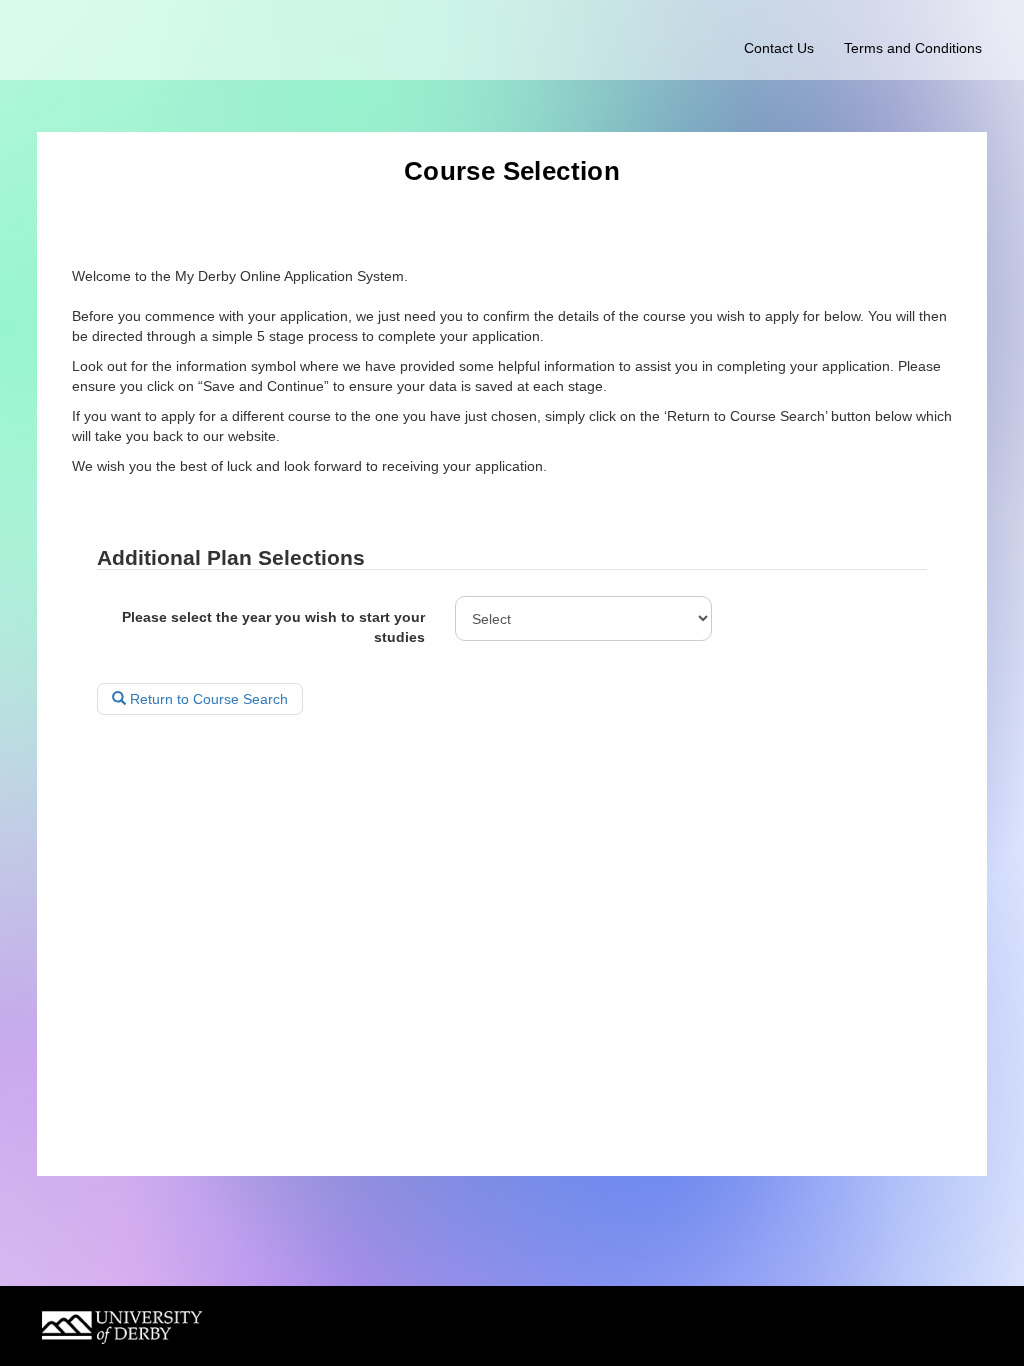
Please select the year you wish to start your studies (273, 627)
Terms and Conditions (913, 48)
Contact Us (779, 48)
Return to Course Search (207, 699)
